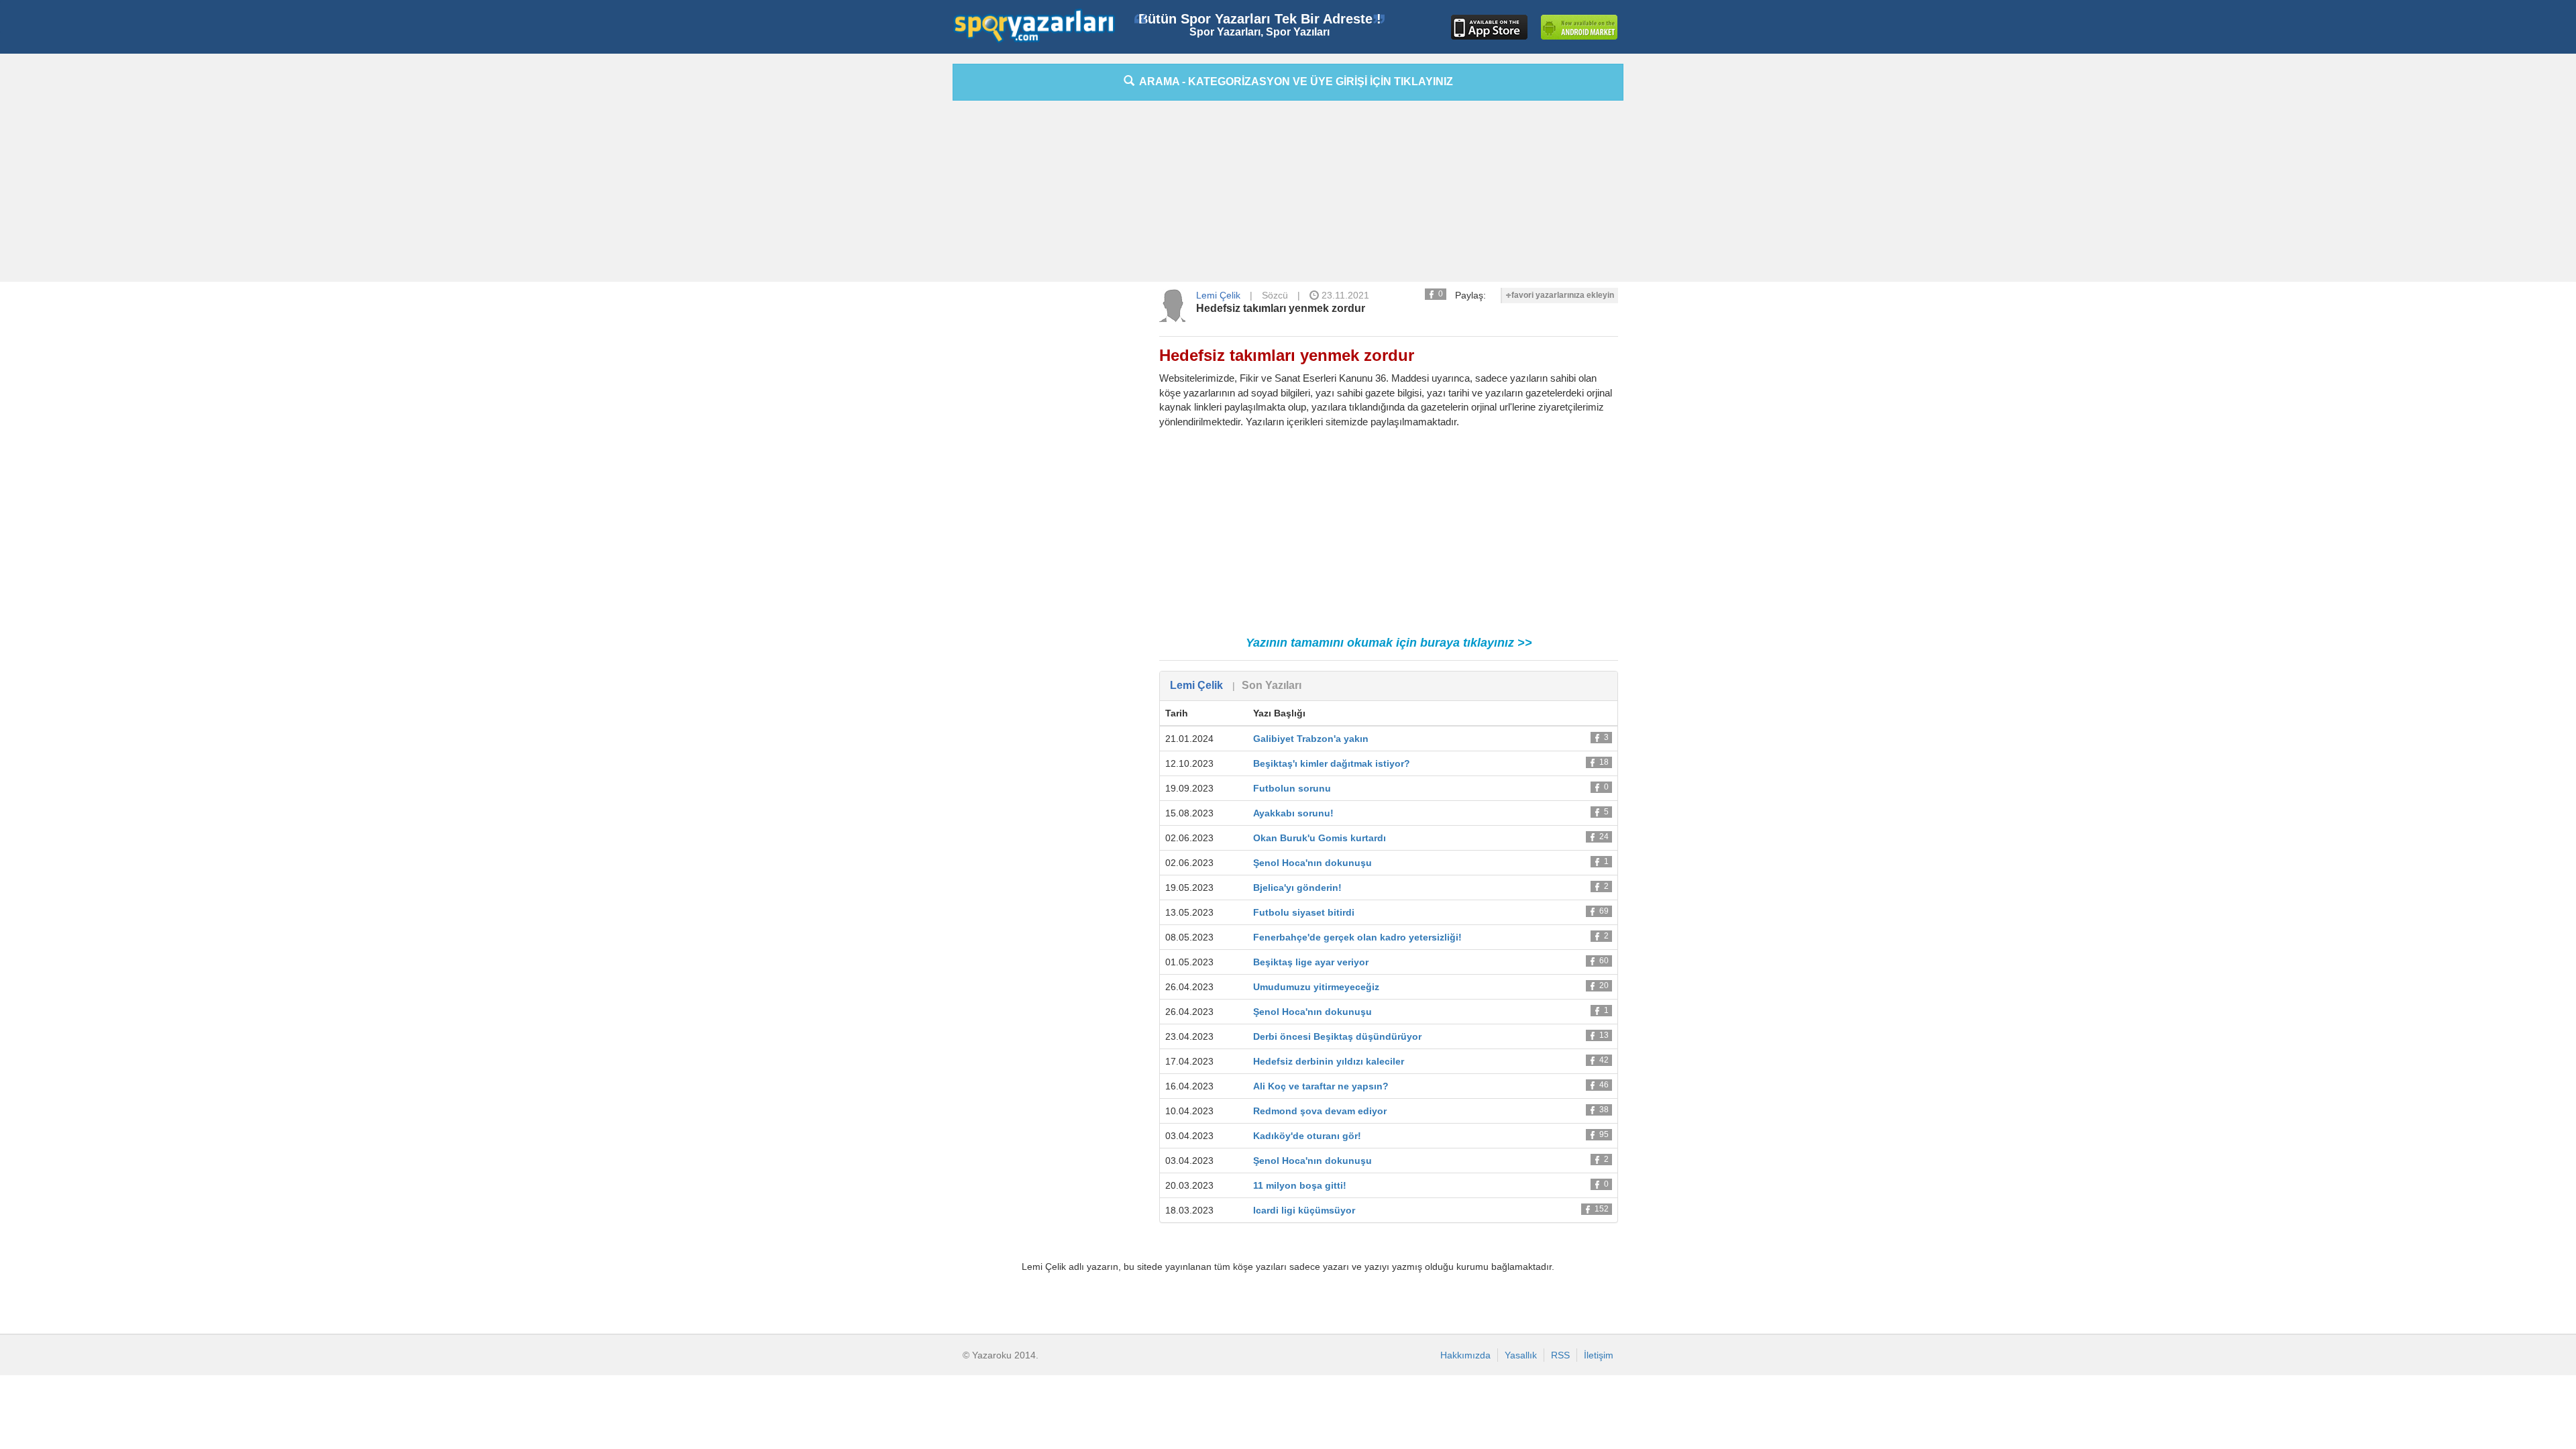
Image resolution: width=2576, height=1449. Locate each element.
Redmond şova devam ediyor (1320, 1111)
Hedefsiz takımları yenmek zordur (1281, 308)
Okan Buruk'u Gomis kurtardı (1320, 838)
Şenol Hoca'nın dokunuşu (1312, 863)
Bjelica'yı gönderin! (1297, 888)
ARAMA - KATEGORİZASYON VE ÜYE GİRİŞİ (1294, 82)
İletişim (1599, 1355)
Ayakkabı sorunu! (1293, 813)
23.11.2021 (1344, 295)
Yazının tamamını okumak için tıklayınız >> (1389, 643)
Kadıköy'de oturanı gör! (1307, 1136)
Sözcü (1275, 295)
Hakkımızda (1465, 1355)
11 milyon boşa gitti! (1300, 1185)
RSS (1560, 1355)
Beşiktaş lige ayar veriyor (1311, 962)
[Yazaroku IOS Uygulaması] (1489, 27)
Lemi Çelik (1218, 295)
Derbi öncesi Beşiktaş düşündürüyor (1337, 1036)
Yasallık (1521, 1355)
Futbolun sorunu (1292, 788)
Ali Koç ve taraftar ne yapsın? (1321, 1086)
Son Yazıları (1272, 685)
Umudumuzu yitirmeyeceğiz (1316, 987)
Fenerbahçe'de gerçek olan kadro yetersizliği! (1357, 937)
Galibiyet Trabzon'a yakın (1311, 739)
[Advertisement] (892, 265)
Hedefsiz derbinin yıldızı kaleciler (1329, 1061)
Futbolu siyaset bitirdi (1304, 912)
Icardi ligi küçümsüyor (1304, 1210)
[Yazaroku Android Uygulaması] (1579, 27)
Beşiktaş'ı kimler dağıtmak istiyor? (1332, 763)
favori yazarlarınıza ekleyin (1563, 295)
